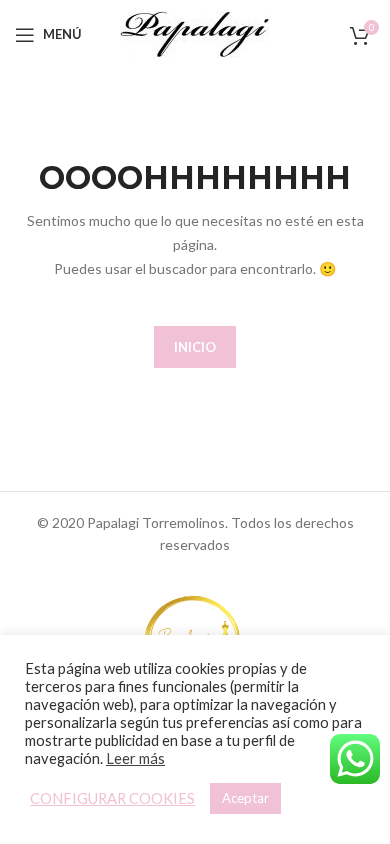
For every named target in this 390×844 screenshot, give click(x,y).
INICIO (195, 347)
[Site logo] (195, 32)
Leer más (135, 758)
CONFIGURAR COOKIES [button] (112, 798)
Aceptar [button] (245, 798)
